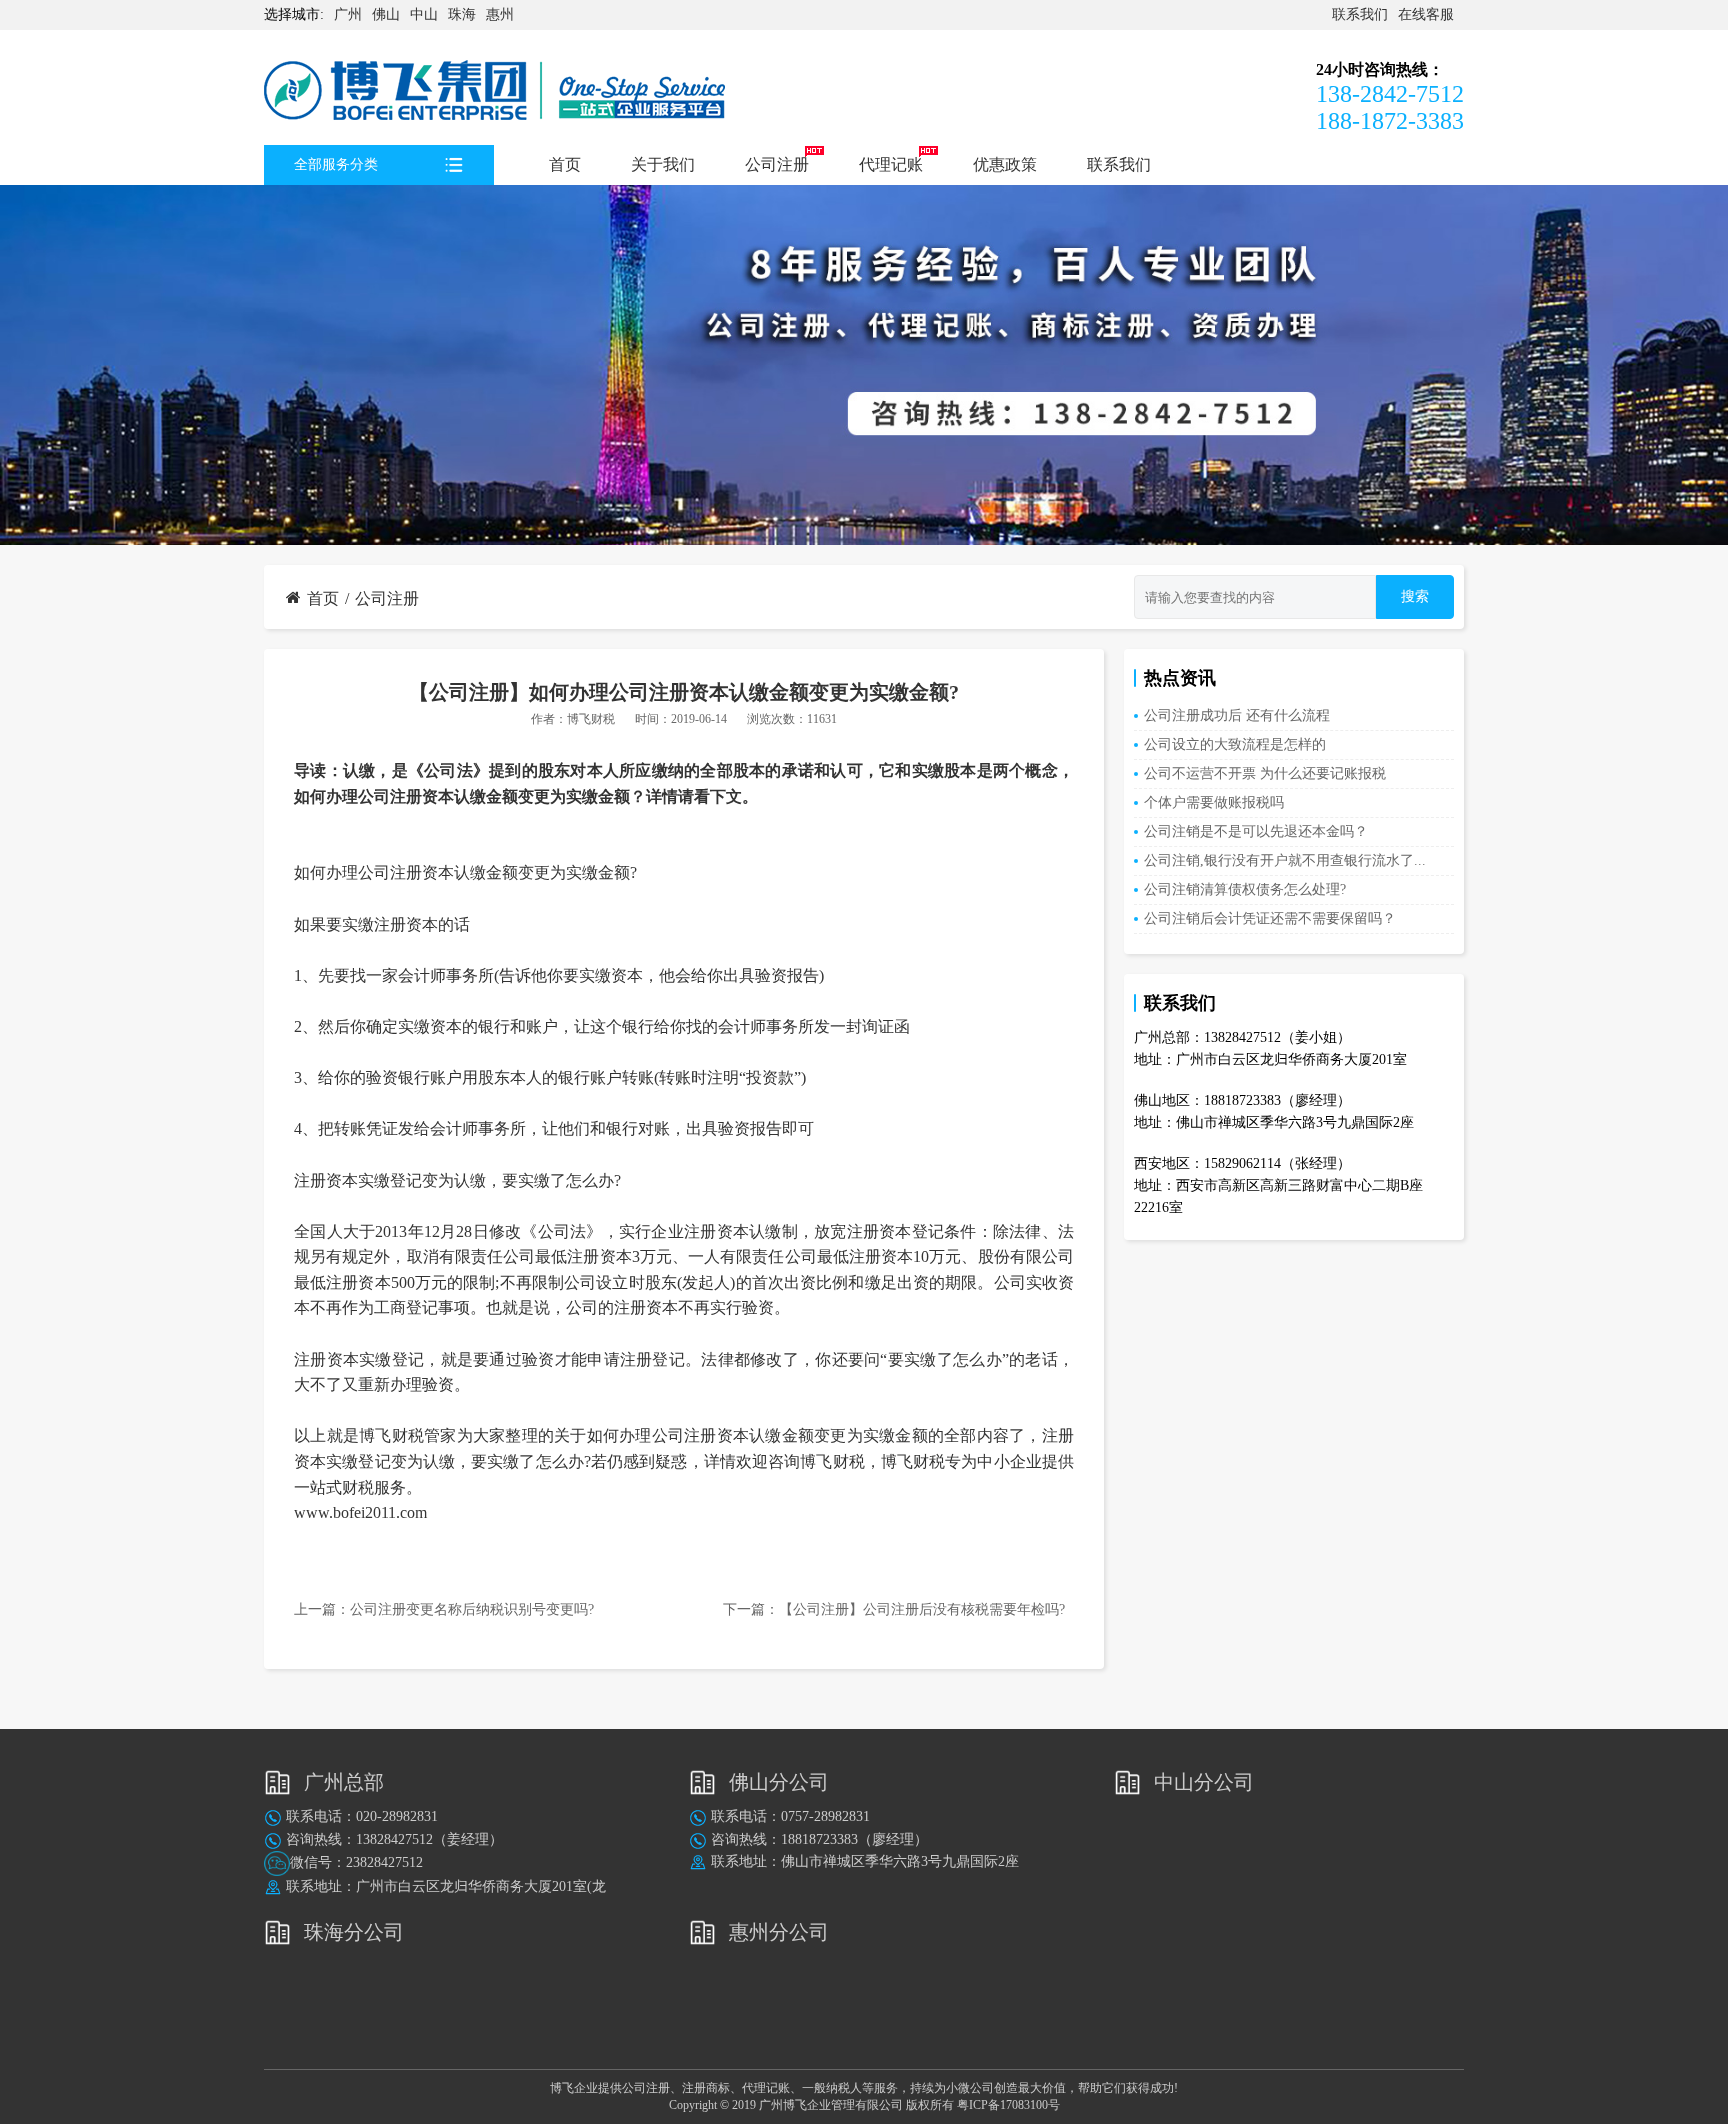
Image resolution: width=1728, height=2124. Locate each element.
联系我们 (1360, 14)
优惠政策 (1005, 164)
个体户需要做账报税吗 (1214, 802)
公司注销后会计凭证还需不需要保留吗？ (1270, 918)
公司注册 (777, 164)
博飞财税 (591, 719)
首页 (565, 164)
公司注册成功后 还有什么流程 (1237, 715)
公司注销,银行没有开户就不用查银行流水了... (1285, 860)
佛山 (386, 14)
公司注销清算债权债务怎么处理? (1245, 889)
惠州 (500, 14)
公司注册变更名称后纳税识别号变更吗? (472, 1609)
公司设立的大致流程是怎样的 (1235, 744)
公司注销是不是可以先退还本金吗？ (1256, 831)
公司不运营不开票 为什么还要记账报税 (1265, 773)
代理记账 (891, 164)
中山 (424, 14)
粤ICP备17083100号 (1008, 2105)
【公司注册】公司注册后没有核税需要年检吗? (922, 1609)
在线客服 (1426, 14)
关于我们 (663, 164)
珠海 (462, 14)
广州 (348, 14)
